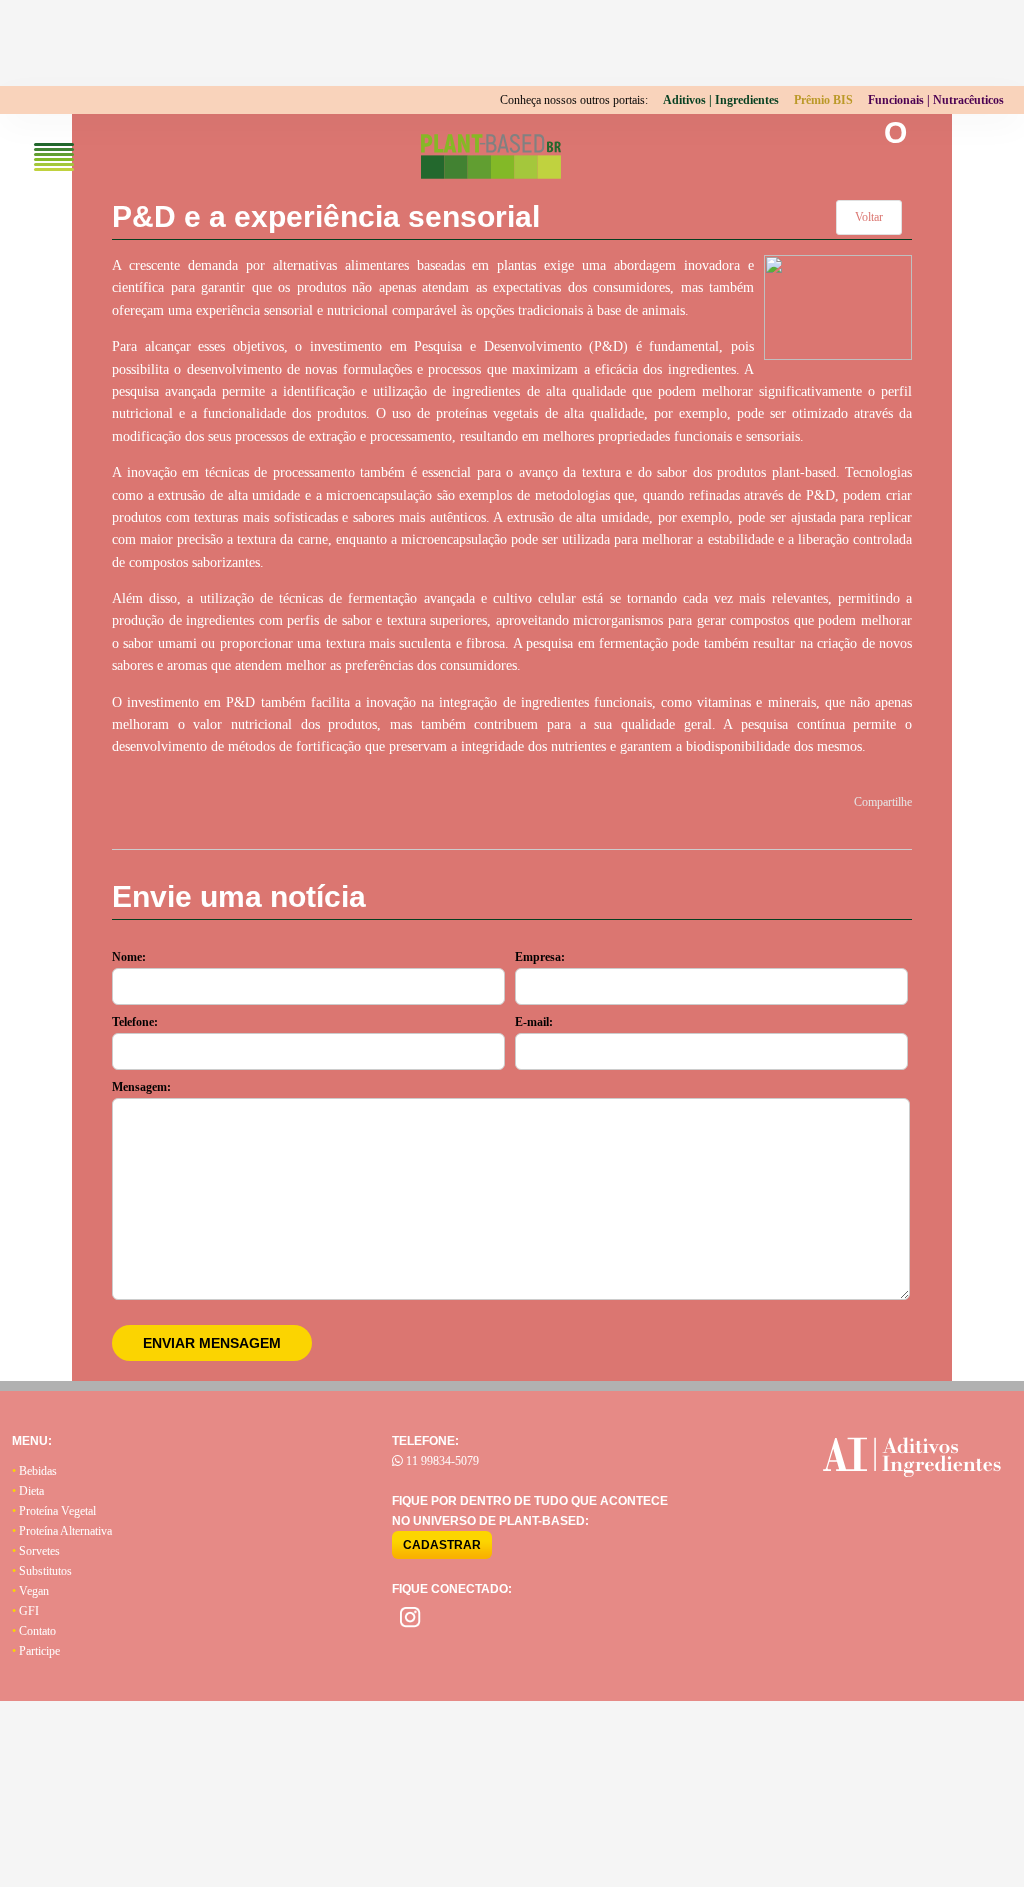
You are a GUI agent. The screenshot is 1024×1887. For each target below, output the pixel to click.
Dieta (28, 1491)
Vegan (30, 1591)
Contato (34, 1631)
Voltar (869, 217)
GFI (25, 1611)
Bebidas (34, 1471)
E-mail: (534, 1022)
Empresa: (540, 957)
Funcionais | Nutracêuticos (936, 100)
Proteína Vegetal (54, 1511)
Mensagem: (141, 1087)
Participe (36, 1651)
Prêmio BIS (823, 100)
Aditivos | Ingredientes (721, 100)
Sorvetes (36, 1551)
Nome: (129, 957)
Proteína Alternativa (62, 1531)
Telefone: (135, 1022)
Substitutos (42, 1571)
